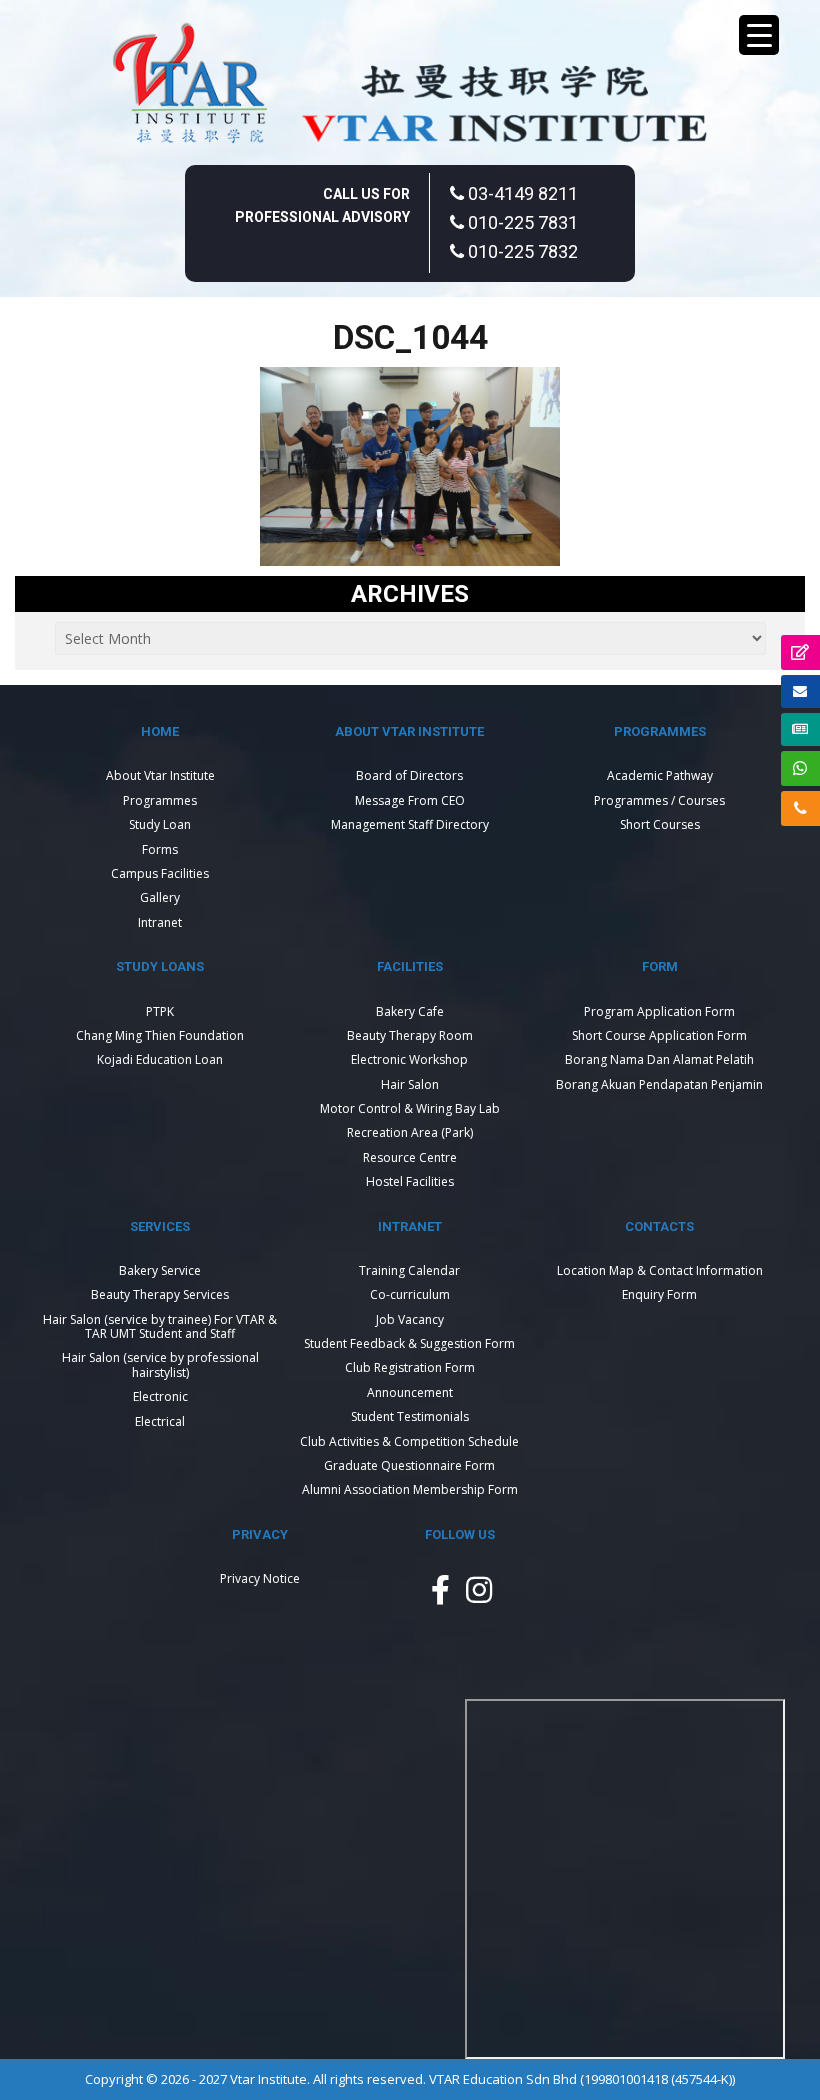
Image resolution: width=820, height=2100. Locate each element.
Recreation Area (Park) (410, 1132)
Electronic (160, 1396)
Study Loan (160, 824)
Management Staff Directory (410, 824)
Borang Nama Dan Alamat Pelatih (659, 1059)
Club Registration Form (410, 1367)
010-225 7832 (521, 251)
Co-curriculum (410, 1294)
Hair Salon (410, 1084)
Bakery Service (160, 1270)
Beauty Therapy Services (160, 1294)
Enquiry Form (659, 1294)
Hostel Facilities (410, 1181)
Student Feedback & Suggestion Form (409, 1343)
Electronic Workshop (409, 1059)
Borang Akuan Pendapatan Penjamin (659, 1084)
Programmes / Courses (659, 800)
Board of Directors (409, 775)
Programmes (160, 800)
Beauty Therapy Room (410, 1035)
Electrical (160, 1421)
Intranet (160, 922)
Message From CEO (410, 800)
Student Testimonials (410, 1416)
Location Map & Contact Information (660, 1270)
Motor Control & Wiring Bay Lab (410, 1108)
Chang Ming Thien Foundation (160, 1035)
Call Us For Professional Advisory (322, 205)
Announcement (410, 1392)
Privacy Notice (260, 1578)
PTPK (160, 1011)
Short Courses (660, 824)
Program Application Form (659, 1011)
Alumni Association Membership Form (410, 1489)
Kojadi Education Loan (160, 1059)
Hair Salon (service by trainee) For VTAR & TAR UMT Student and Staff (160, 1326)
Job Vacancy (410, 1319)
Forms (160, 849)
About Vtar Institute (160, 775)
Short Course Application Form (659, 1035)
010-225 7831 (521, 222)
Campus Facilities (160, 873)
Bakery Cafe (410, 1011)
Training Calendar (409, 1270)
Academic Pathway (660, 775)
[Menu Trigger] (759, 35)
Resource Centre (410, 1157)
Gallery (160, 897)
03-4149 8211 (521, 193)
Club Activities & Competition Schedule (409, 1441)
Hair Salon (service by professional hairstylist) (160, 1364)
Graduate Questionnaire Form (409, 1465)
